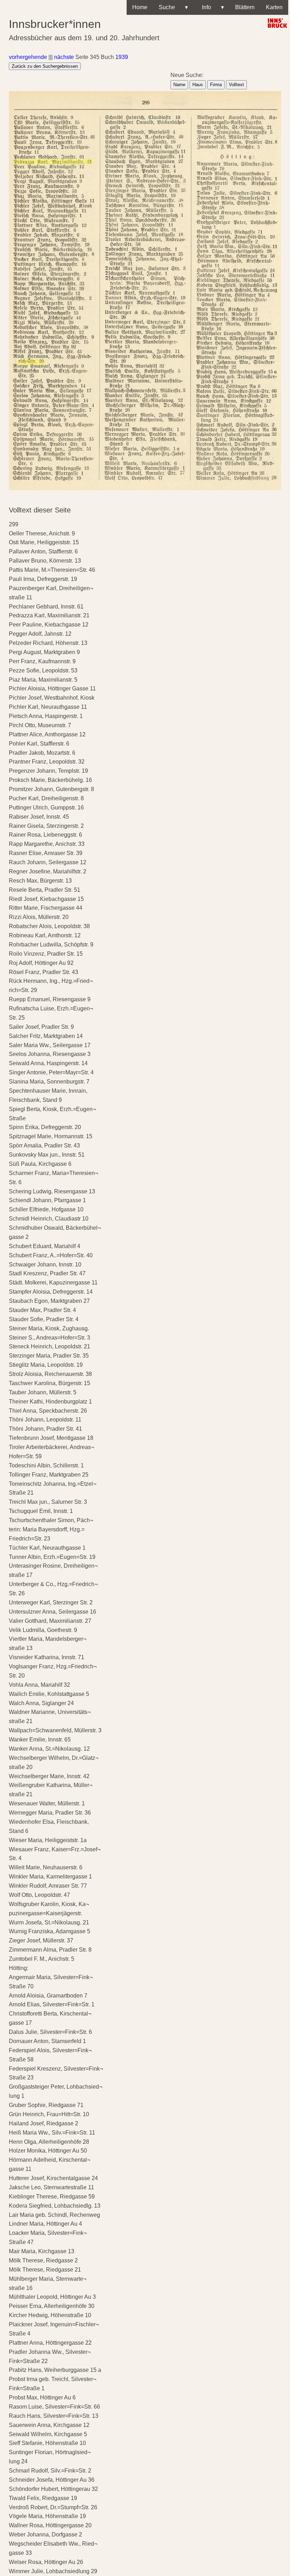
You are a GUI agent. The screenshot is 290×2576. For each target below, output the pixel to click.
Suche (173, 7)
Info (211, 7)
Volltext (236, 85)
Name (179, 85)
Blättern (245, 7)
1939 (122, 57)
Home (140, 7)
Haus (198, 85)
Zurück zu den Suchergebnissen (45, 66)
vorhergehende (28, 57)
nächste (64, 57)
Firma (216, 85)
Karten (274, 7)
